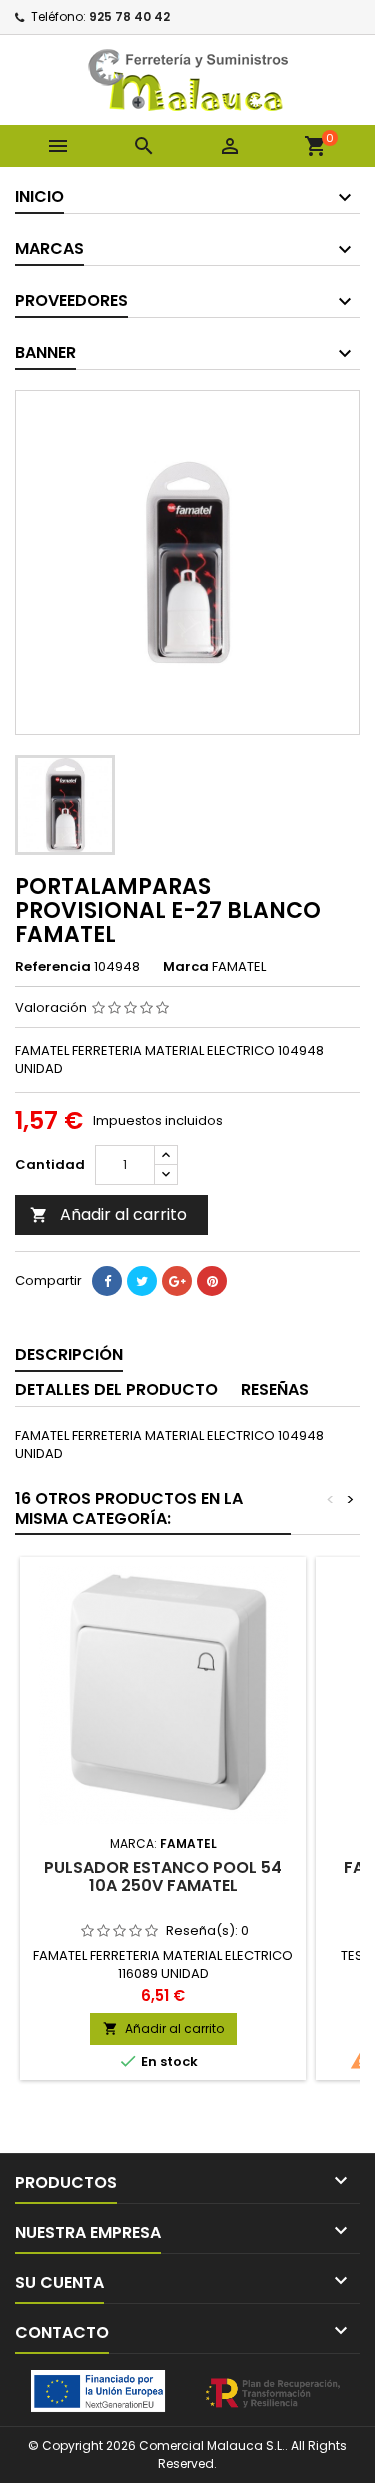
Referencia (53, 967)
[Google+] (177, 1281)
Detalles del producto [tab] (116, 1389)
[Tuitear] (142, 1281)
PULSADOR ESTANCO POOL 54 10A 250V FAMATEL (163, 1876)
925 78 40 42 (129, 16)
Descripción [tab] (69, 1354)
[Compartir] (107, 1281)
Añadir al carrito (108, 1214)
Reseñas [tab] (275, 1389)
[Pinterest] (212, 1281)
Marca (186, 967)
